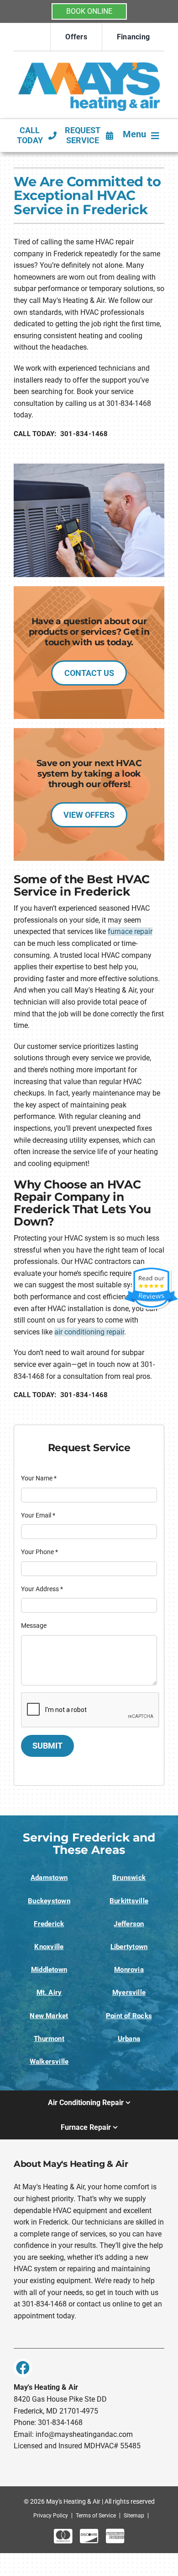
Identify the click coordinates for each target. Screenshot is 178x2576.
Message (34, 1626)
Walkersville (49, 2062)
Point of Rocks (129, 2016)
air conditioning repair (89, 1332)
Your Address (42, 1589)
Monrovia (129, 1970)
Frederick (49, 1924)
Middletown (49, 1970)
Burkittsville (129, 1901)
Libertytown (129, 1947)
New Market (49, 2016)
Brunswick (129, 1878)
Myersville (129, 1993)
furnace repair (130, 932)
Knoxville (49, 1947)
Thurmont (49, 2039)
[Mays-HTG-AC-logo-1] (89, 59)
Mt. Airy (49, 1993)
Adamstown (49, 1878)
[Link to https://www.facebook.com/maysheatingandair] (23, 2368)
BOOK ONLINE (89, 11)
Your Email (38, 1515)
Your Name (39, 1478)
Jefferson (129, 1924)
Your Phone (39, 1552)
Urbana (129, 2039)
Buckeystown (49, 1901)
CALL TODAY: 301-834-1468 (61, 434)
